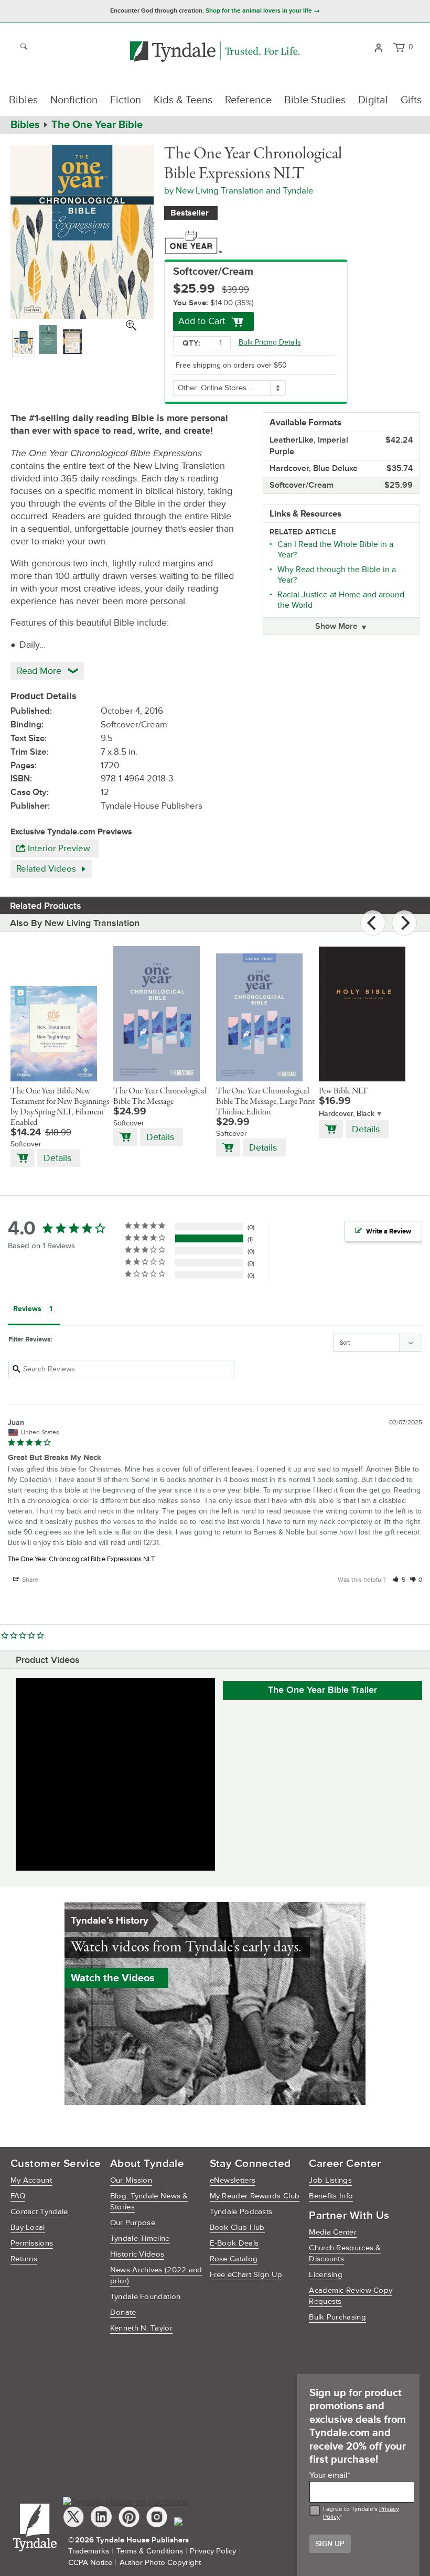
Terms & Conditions (150, 2551)
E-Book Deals (234, 2243)
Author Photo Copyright (160, 2563)
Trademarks (89, 2551)
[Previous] (373, 923)
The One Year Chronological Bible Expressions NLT (81, 1559)
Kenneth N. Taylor (141, 2328)
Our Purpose (133, 2223)
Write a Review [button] (389, 1231)
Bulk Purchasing (337, 2317)
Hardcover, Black (347, 1114)
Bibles (23, 100)
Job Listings (330, 2180)
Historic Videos (137, 2254)
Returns (24, 2259)
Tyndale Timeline (140, 2239)
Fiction (126, 100)
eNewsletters (233, 2180)
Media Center (333, 2232)
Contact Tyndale (39, 2212)
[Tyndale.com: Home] (215, 52)
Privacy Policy (213, 2551)
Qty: (191, 343)
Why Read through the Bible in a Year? (337, 575)
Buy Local (28, 2228)
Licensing (326, 2275)
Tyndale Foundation (145, 2297)
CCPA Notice (90, 2563)
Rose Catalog (234, 2259)
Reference (248, 100)
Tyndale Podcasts (241, 2212)
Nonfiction (74, 100)
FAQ (18, 2196)
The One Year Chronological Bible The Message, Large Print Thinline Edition (265, 1102)
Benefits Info (331, 2196)
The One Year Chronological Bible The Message (160, 1097)
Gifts (411, 100)
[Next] (404, 923)
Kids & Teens (183, 100)
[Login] (378, 47)
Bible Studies (315, 100)
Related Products (46, 906)
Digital (373, 100)
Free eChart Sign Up (246, 2275)
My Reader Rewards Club (255, 2196)
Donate (123, 2312)
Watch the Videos (113, 1978)
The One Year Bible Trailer (322, 1690)
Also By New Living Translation (75, 923)
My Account (31, 2180)
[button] (399, 1580)
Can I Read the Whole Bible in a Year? (335, 550)
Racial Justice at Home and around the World (341, 600)
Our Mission (131, 2180)
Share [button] (29, 1580)
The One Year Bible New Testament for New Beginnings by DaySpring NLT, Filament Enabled (60, 1107)
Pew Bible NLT (343, 1091)
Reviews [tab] (27, 1309)
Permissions (32, 2243)
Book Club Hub (237, 2228)
